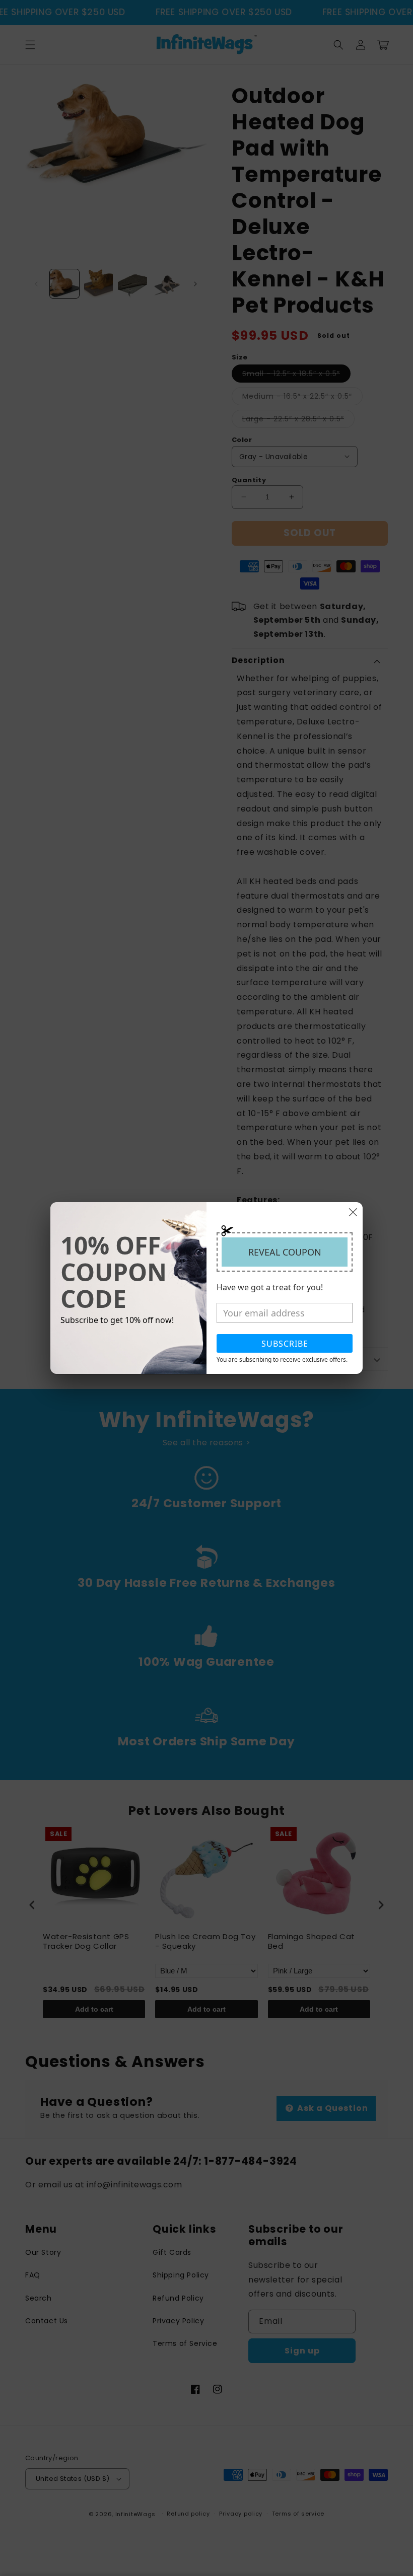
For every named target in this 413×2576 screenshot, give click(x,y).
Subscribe (285, 1344)
